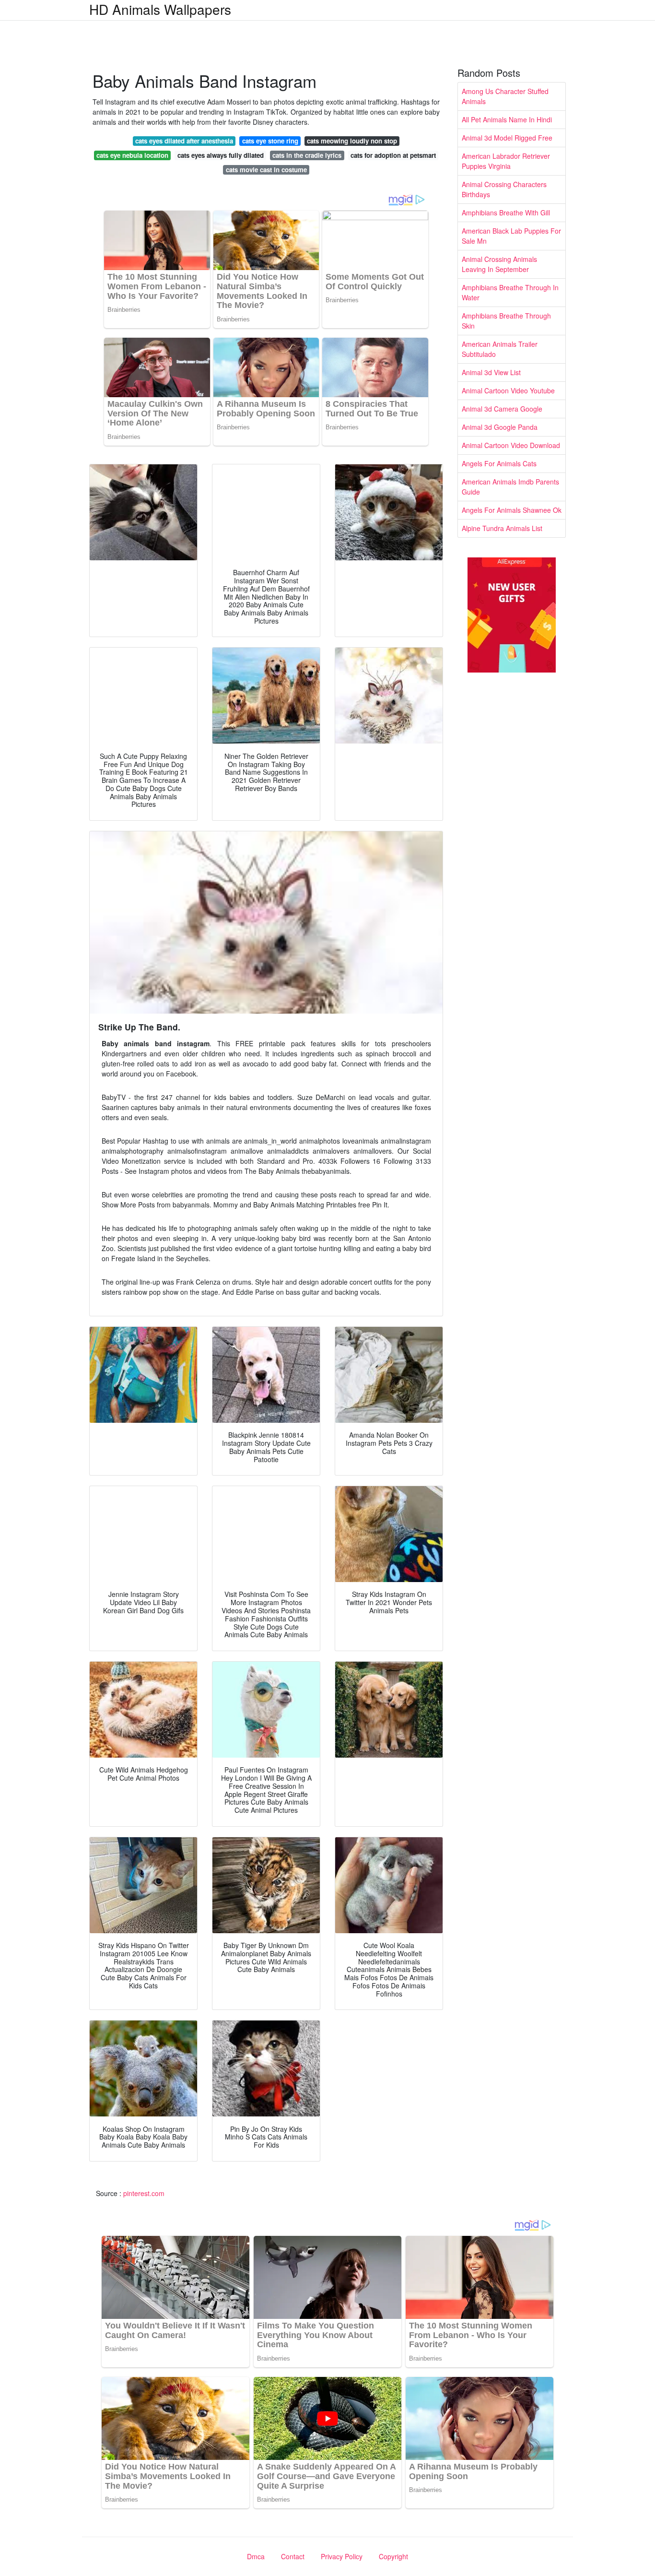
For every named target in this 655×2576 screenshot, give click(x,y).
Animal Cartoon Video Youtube (508, 390)
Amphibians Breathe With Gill (506, 213)
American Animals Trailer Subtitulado (500, 349)
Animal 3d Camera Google (502, 409)
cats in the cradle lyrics (307, 155)
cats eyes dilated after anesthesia (184, 141)
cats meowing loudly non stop (352, 141)
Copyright (393, 2556)
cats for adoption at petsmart (393, 155)
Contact (293, 2556)
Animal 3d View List (491, 372)
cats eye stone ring (270, 141)
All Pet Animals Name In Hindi (507, 119)
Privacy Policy (342, 2556)
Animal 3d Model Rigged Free (507, 138)
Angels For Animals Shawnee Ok (512, 510)
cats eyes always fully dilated (221, 155)
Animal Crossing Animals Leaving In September (499, 264)
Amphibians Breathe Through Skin (506, 321)
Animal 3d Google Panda (500, 427)
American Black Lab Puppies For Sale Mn (511, 236)
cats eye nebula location (132, 155)
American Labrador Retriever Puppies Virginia (506, 161)
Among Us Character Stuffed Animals (505, 96)
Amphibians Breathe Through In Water (510, 292)
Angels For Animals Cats (499, 463)
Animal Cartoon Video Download (511, 445)
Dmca (256, 2556)
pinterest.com (144, 2193)
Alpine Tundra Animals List (502, 528)
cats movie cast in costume (266, 170)
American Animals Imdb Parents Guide (510, 487)
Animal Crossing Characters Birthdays (504, 189)
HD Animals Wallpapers (160, 9)
